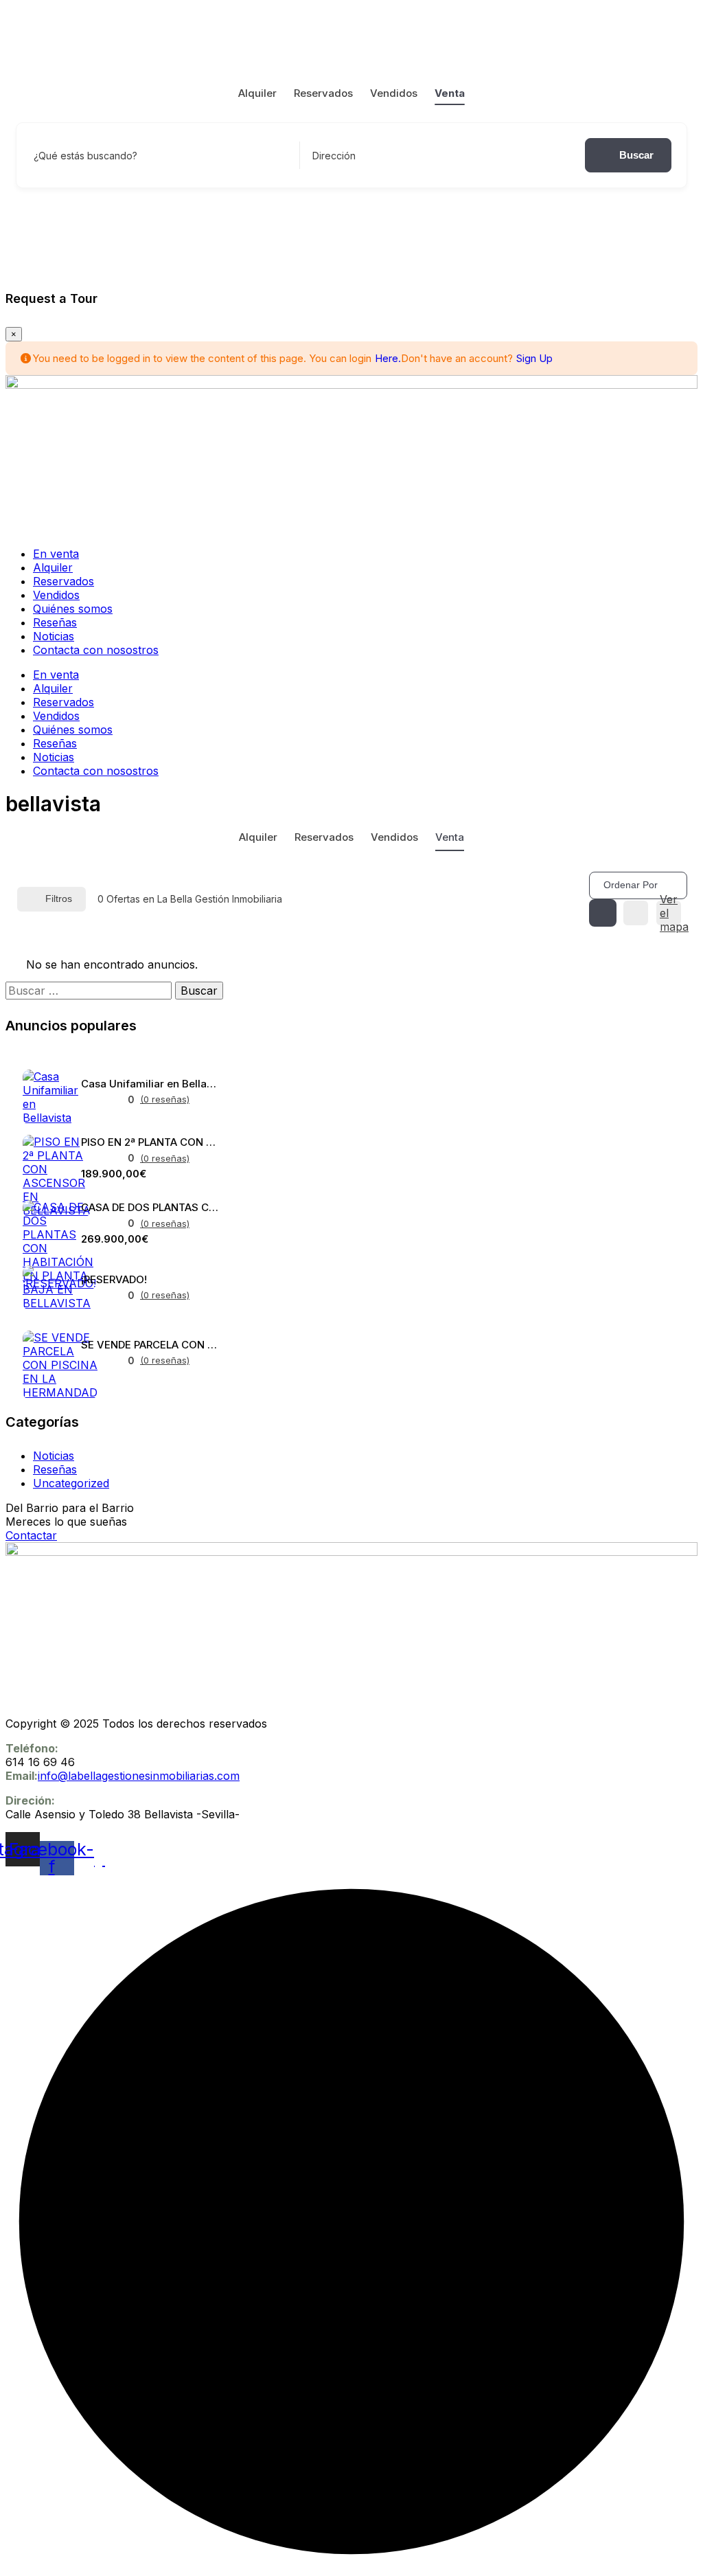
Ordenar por (631, 885)
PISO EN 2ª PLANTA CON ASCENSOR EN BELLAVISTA (150, 1142)
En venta (56, 554)
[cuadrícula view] (603, 913)
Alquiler (257, 93)
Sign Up (534, 358)
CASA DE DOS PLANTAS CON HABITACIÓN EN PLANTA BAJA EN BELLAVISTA (150, 1207)
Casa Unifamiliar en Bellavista (150, 1084)
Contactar (31, 1535)
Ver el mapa (671, 913)
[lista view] (636, 913)
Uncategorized (71, 1483)
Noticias (54, 636)
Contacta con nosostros (96, 650)
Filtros (59, 899)
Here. (388, 358)
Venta (450, 93)
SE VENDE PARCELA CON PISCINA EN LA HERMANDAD (150, 1345)
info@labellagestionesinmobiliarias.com (139, 1776)
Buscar (636, 155)
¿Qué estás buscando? (85, 156)
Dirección (334, 156)
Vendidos (394, 93)
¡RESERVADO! (114, 1279)
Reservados (323, 93)
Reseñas (55, 622)
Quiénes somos (73, 609)
